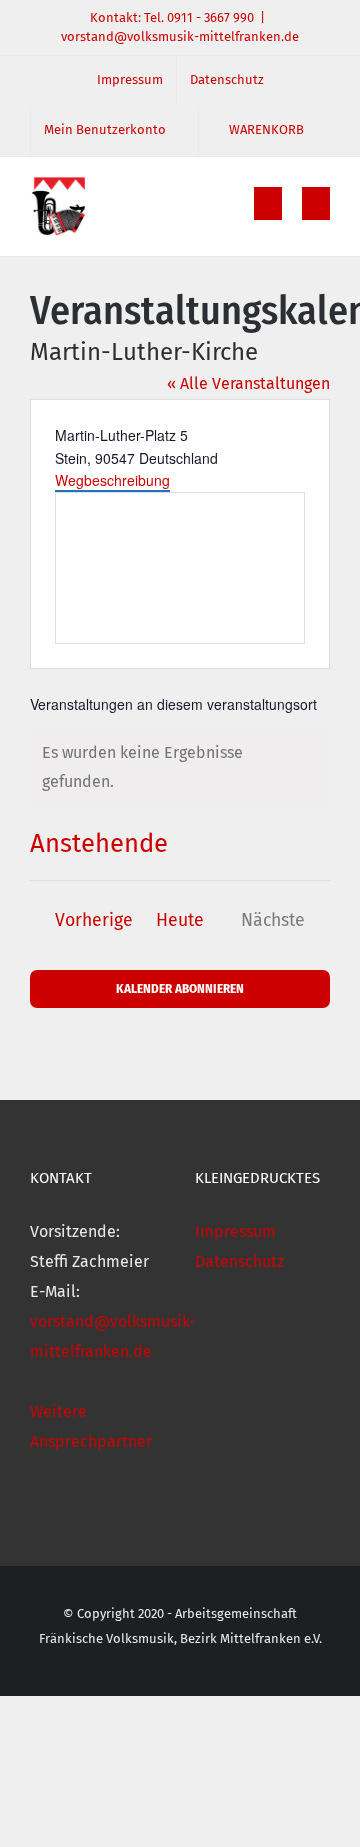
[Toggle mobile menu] (316, 203)
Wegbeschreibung (112, 480)
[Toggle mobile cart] (268, 203)
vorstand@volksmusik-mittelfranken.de (180, 36)
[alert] (180, 768)
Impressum (235, 1231)
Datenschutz (239, 1261)
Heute (180, 920)
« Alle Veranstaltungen (248, 383)
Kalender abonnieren (180, 988)
